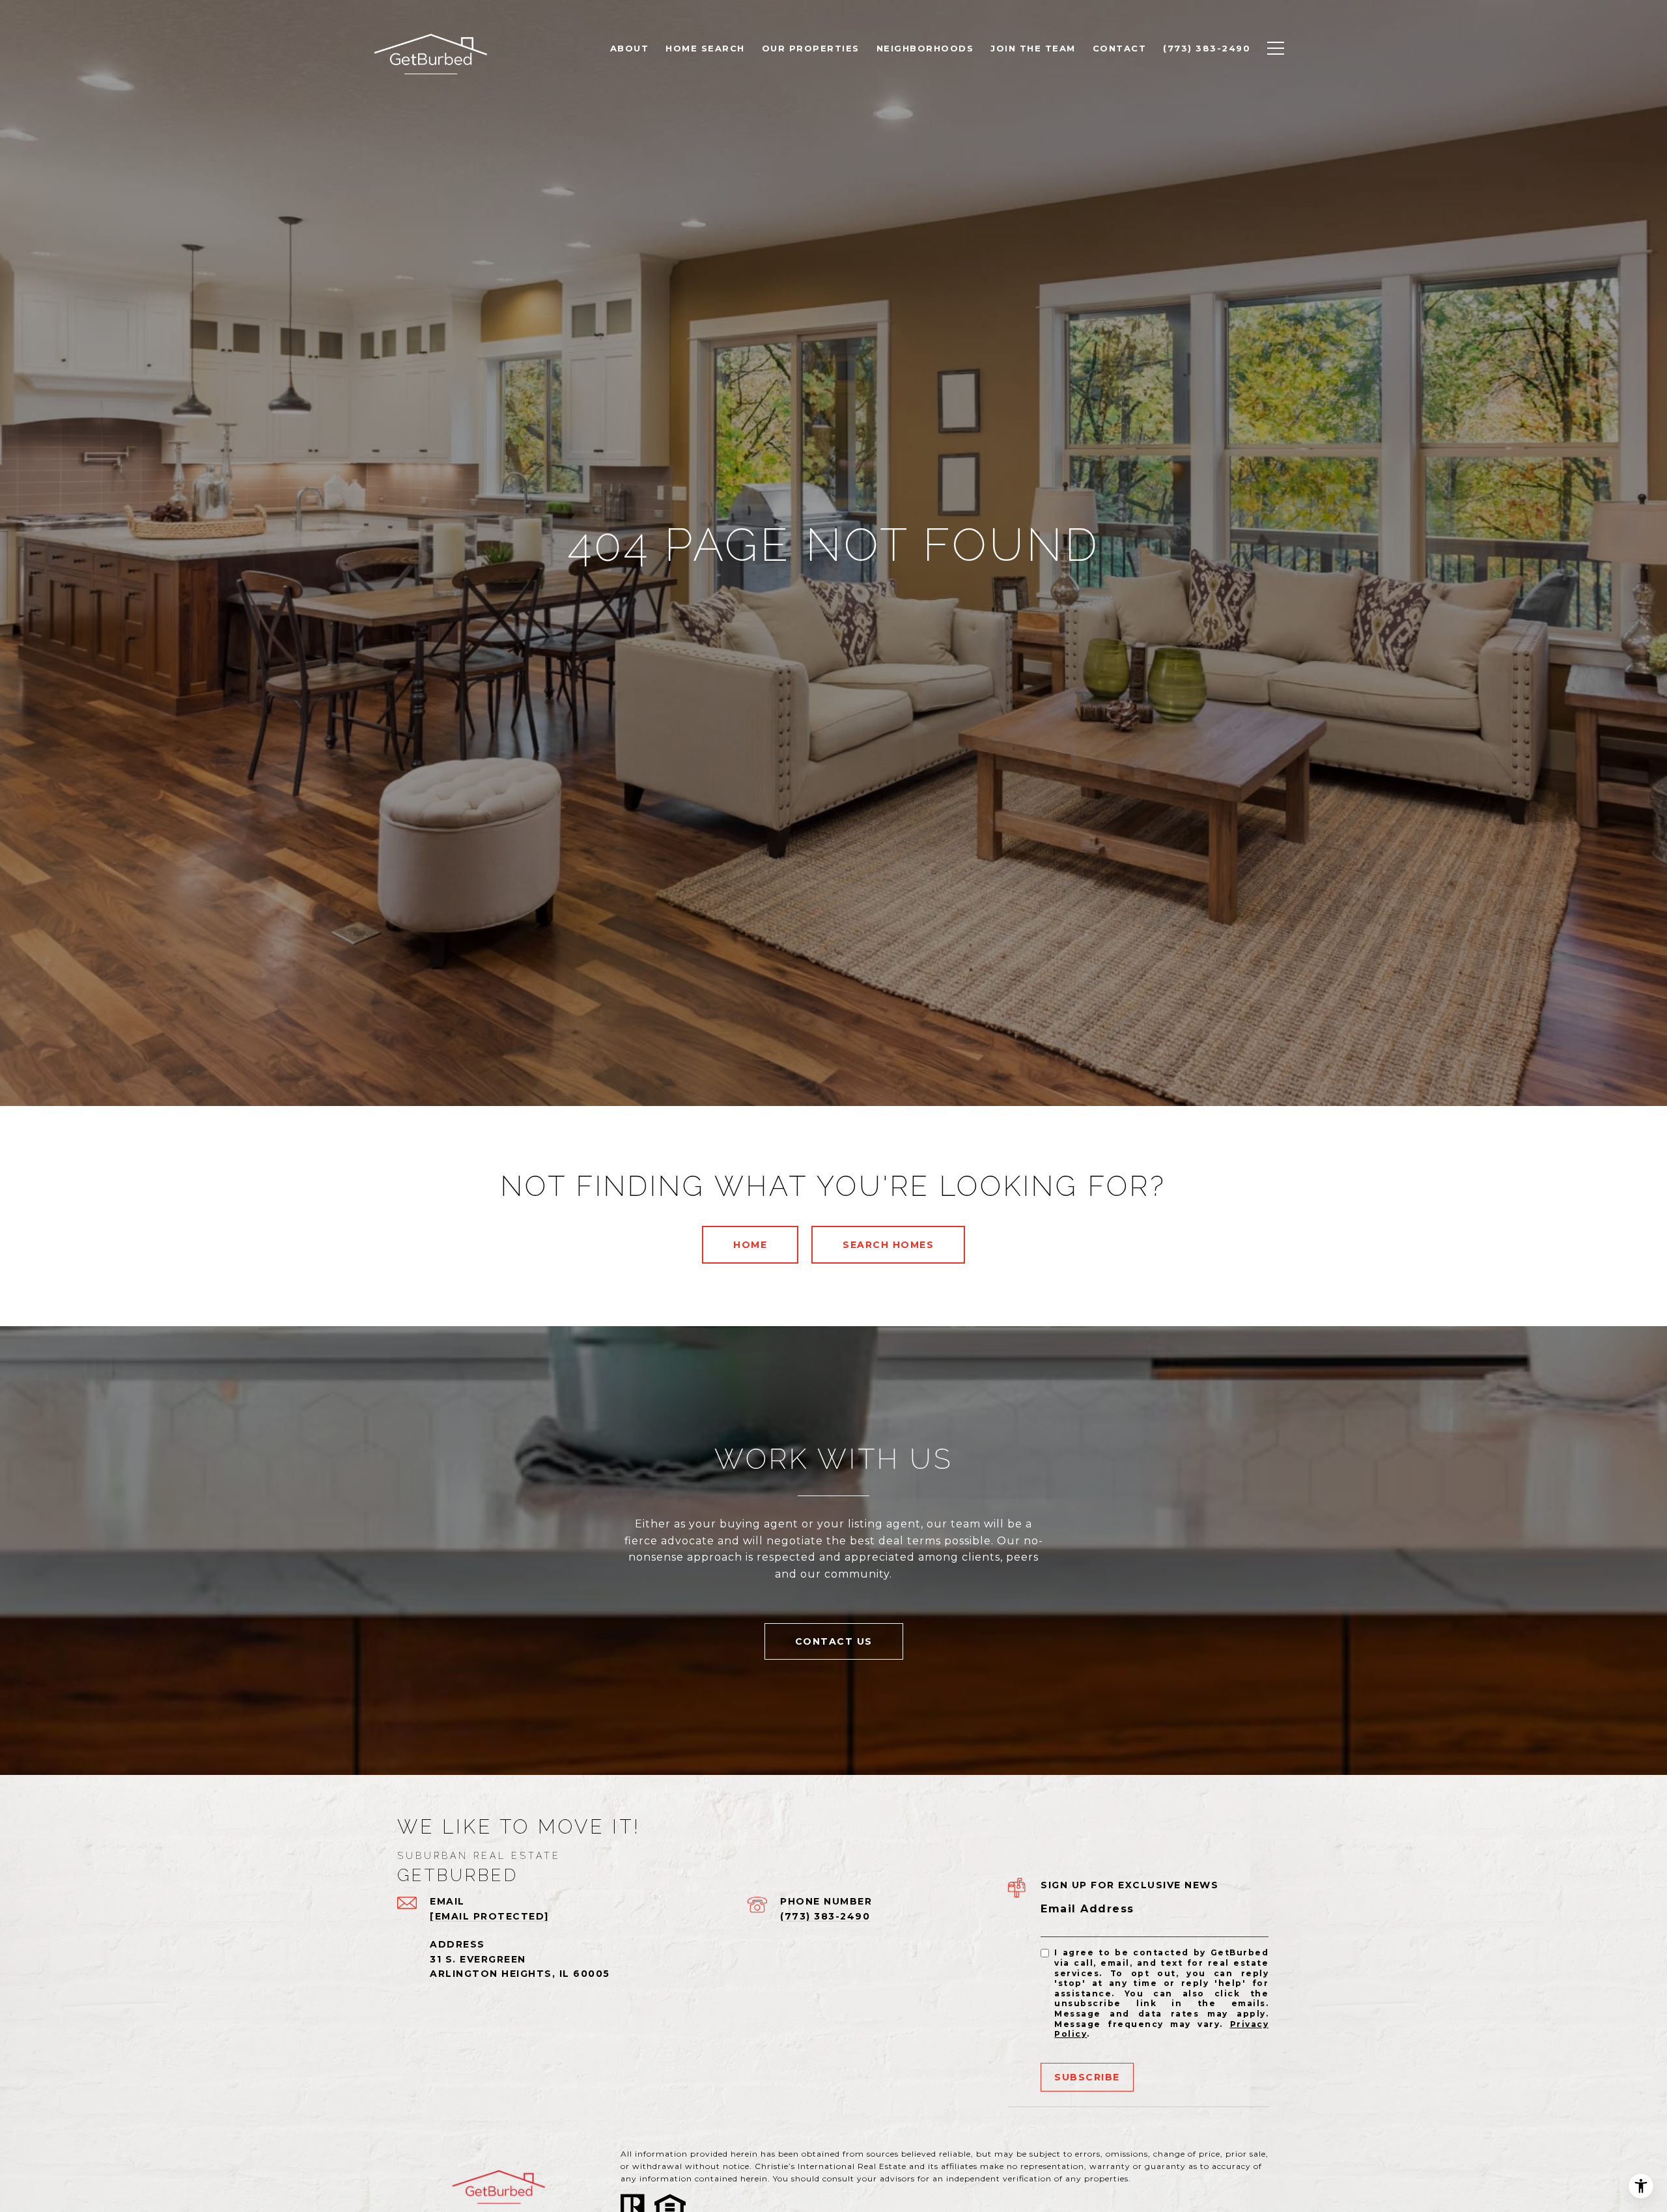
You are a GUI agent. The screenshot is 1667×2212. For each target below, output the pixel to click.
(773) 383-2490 (825, 1916)
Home (750, 1245)
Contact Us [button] (834, 1641)
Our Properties (811, 48)
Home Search (705, 48)
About (630, 48)
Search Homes (888, 1245)
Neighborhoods (925, 48)
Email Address (1087, 1909)
